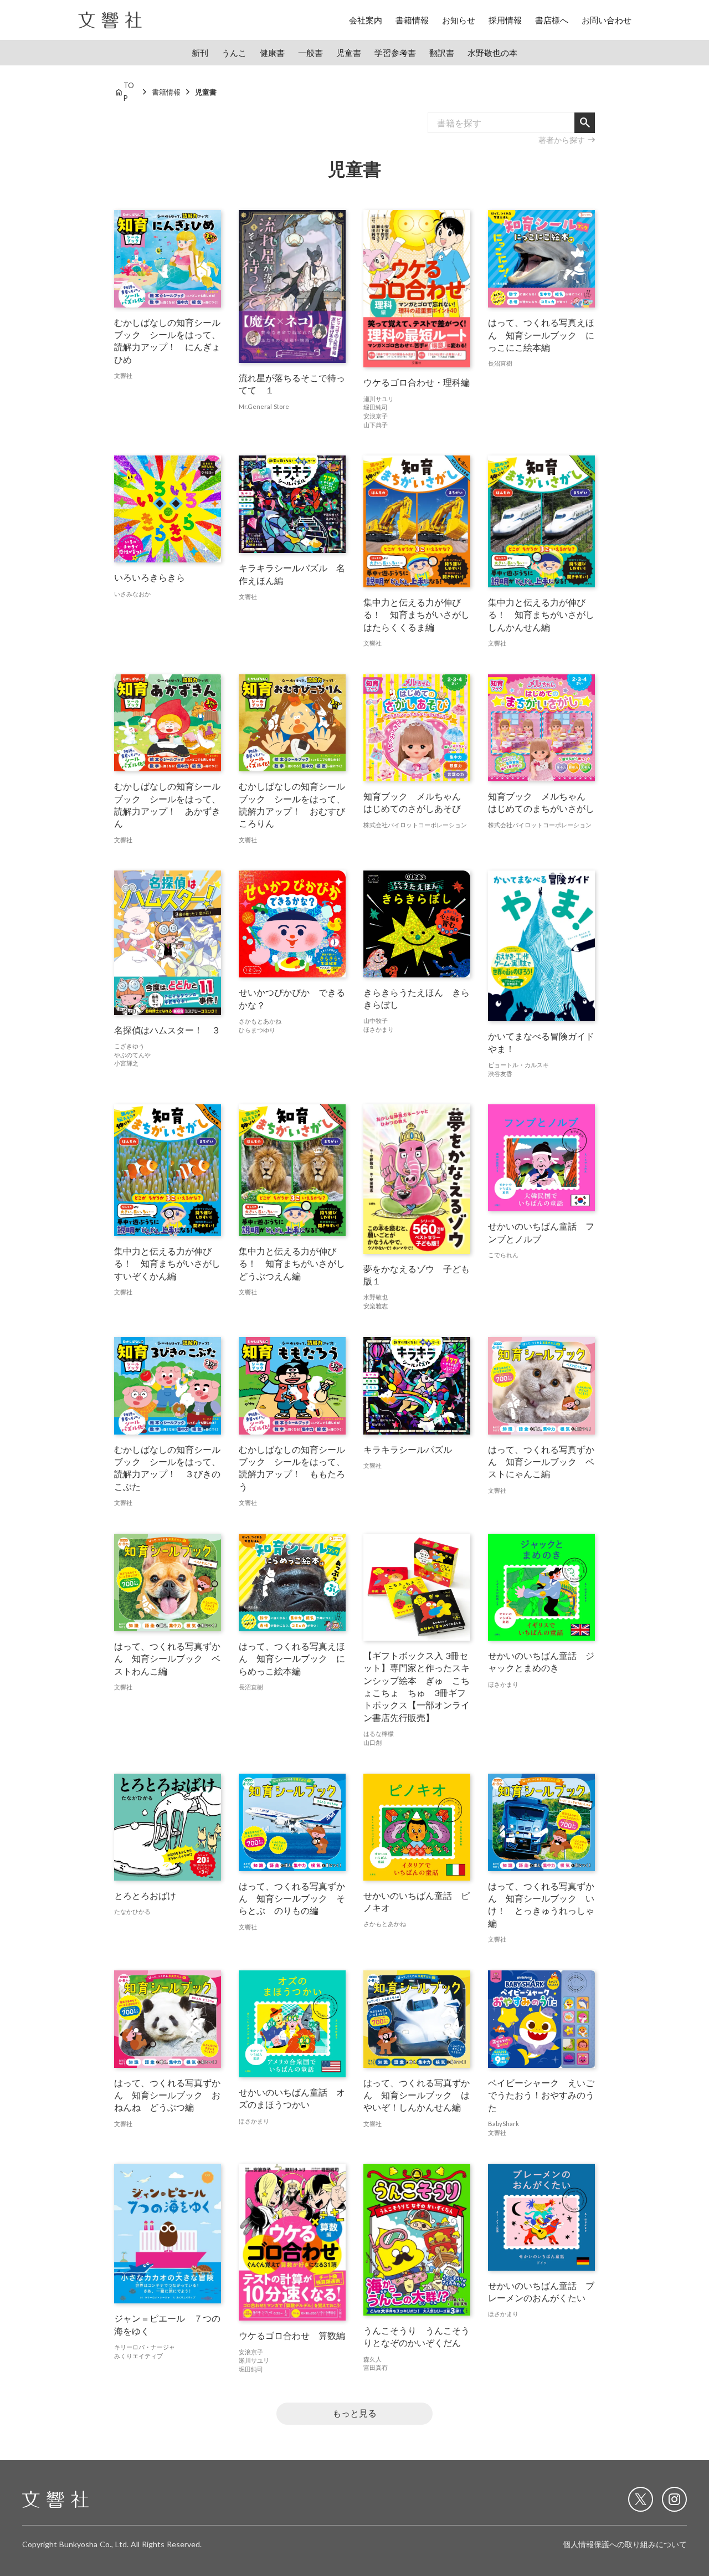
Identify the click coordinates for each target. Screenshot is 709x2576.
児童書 (349, 53)
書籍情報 (412, 20)
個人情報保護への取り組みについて (625, 2544)
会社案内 (366, 20)
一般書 (310, 53)
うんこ (234, 53)
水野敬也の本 (492, 53)
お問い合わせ (607, 20)
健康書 (272, 53)
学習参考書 (395, 53)
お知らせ (459, 20)
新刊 (200, 53)
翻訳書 (442, 53)
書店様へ (552, 20)
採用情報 (505, 20)
